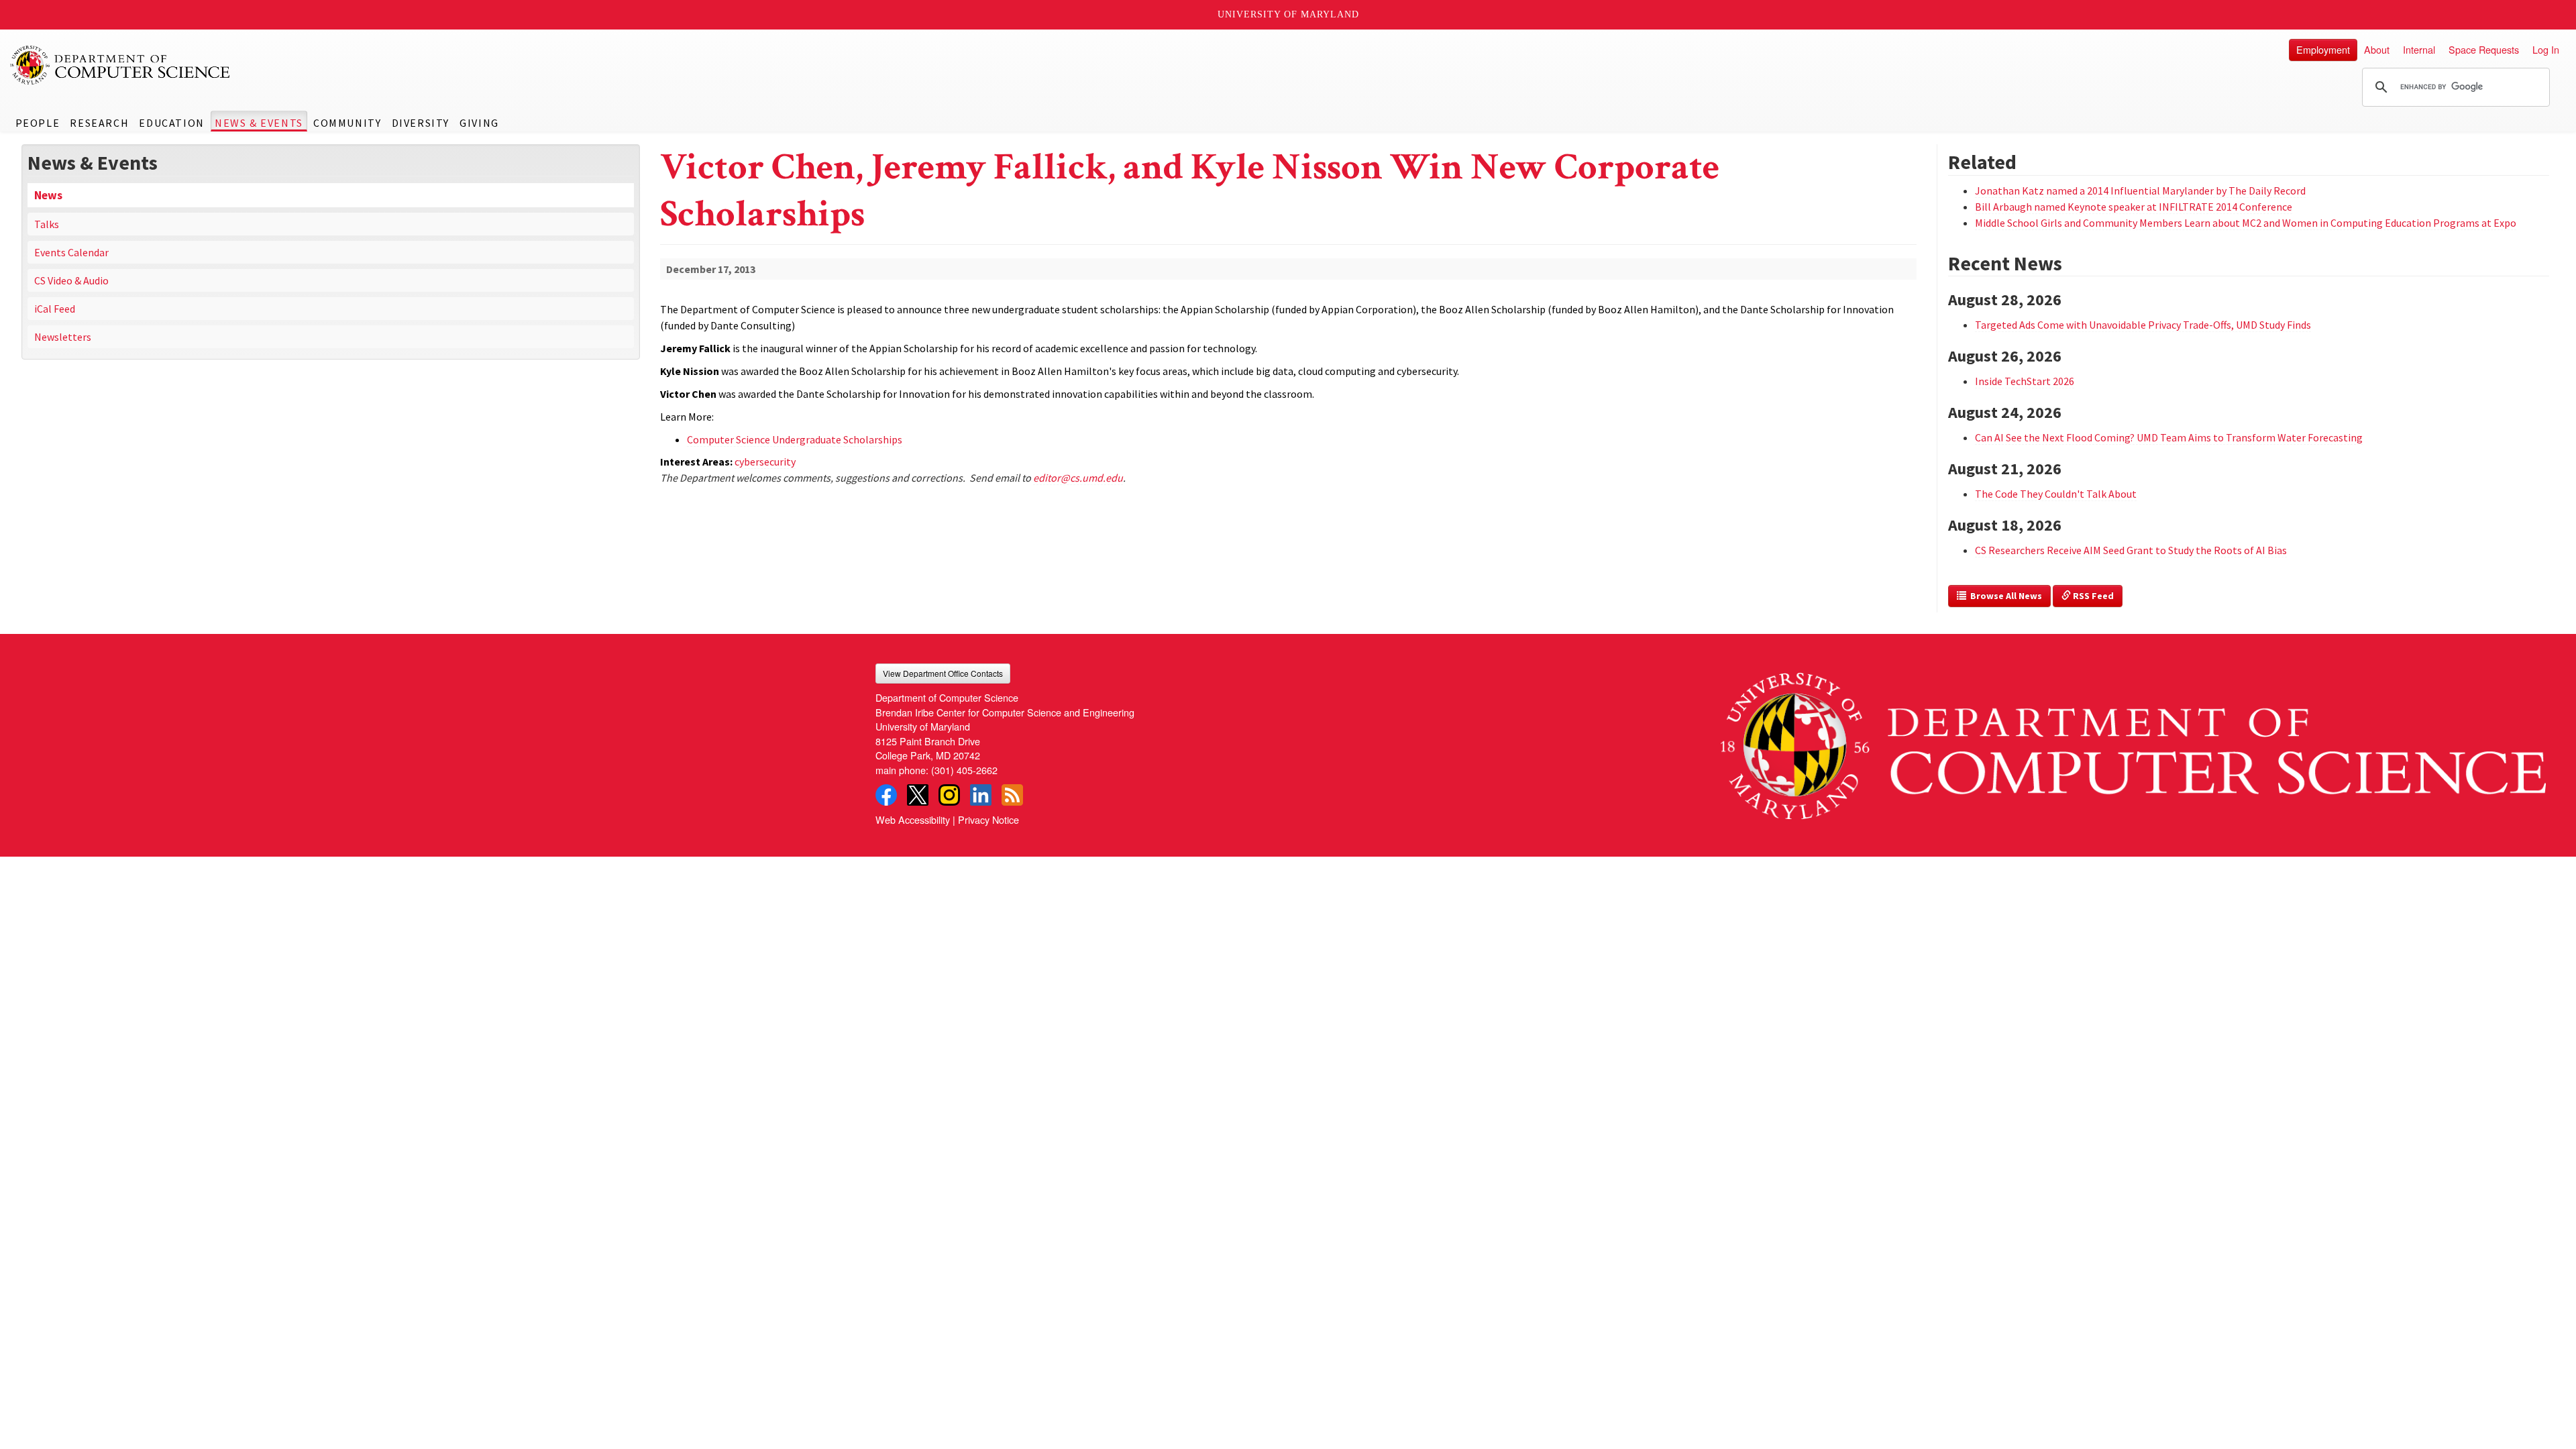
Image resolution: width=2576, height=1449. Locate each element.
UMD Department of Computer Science (121, 65)
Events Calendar (71, 252)
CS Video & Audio (71, 280)
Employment (2323, 49)
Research (99, 123)
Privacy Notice (988, 819)
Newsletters (63, 337)
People (38, 123)
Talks (47, 224)
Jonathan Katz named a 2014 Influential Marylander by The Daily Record (2140, 191)
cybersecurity (765, 462)
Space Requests (2484, 49)
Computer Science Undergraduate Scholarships (795, 439)
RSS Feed (2092, 596)
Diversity (421, 123)
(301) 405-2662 (964, 770)
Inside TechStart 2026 (2025, 381)
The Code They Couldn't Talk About (2056, 494)
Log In (2546, 49)
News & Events (259, 123)
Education (171, 123)
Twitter (918, 795)
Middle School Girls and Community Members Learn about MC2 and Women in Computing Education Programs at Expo (2246, 223)
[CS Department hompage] (2133, 741)
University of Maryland (1288, 14)
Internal (2419, 49)
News (48, 195)
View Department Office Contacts (943, 673)
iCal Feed (55, 309)
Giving (479, 123)
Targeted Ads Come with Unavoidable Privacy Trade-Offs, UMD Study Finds (2143, 325)
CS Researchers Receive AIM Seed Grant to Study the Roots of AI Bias (2131, 550)
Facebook (886, 795)
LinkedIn (981, 795)
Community (347, 123)
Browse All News (2004, 596)
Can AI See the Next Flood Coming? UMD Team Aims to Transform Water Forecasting (2169, 437)
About (2377, 49)
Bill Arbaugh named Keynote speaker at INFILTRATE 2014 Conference (2134, 207)
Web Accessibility (913, 819)
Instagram (949, 795)
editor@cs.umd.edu (1078, 478)
